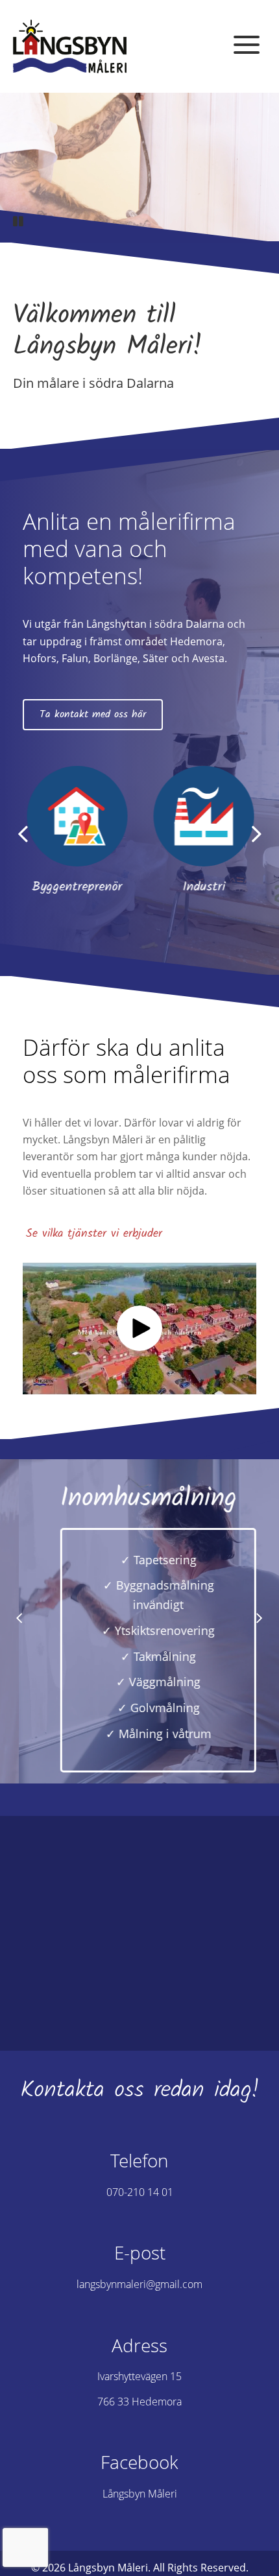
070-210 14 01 (140, 2192)
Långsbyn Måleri (140, 2494)
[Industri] (203, 816)
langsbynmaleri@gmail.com (139, 2284)
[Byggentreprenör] (76, 816)
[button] (250, 45)
